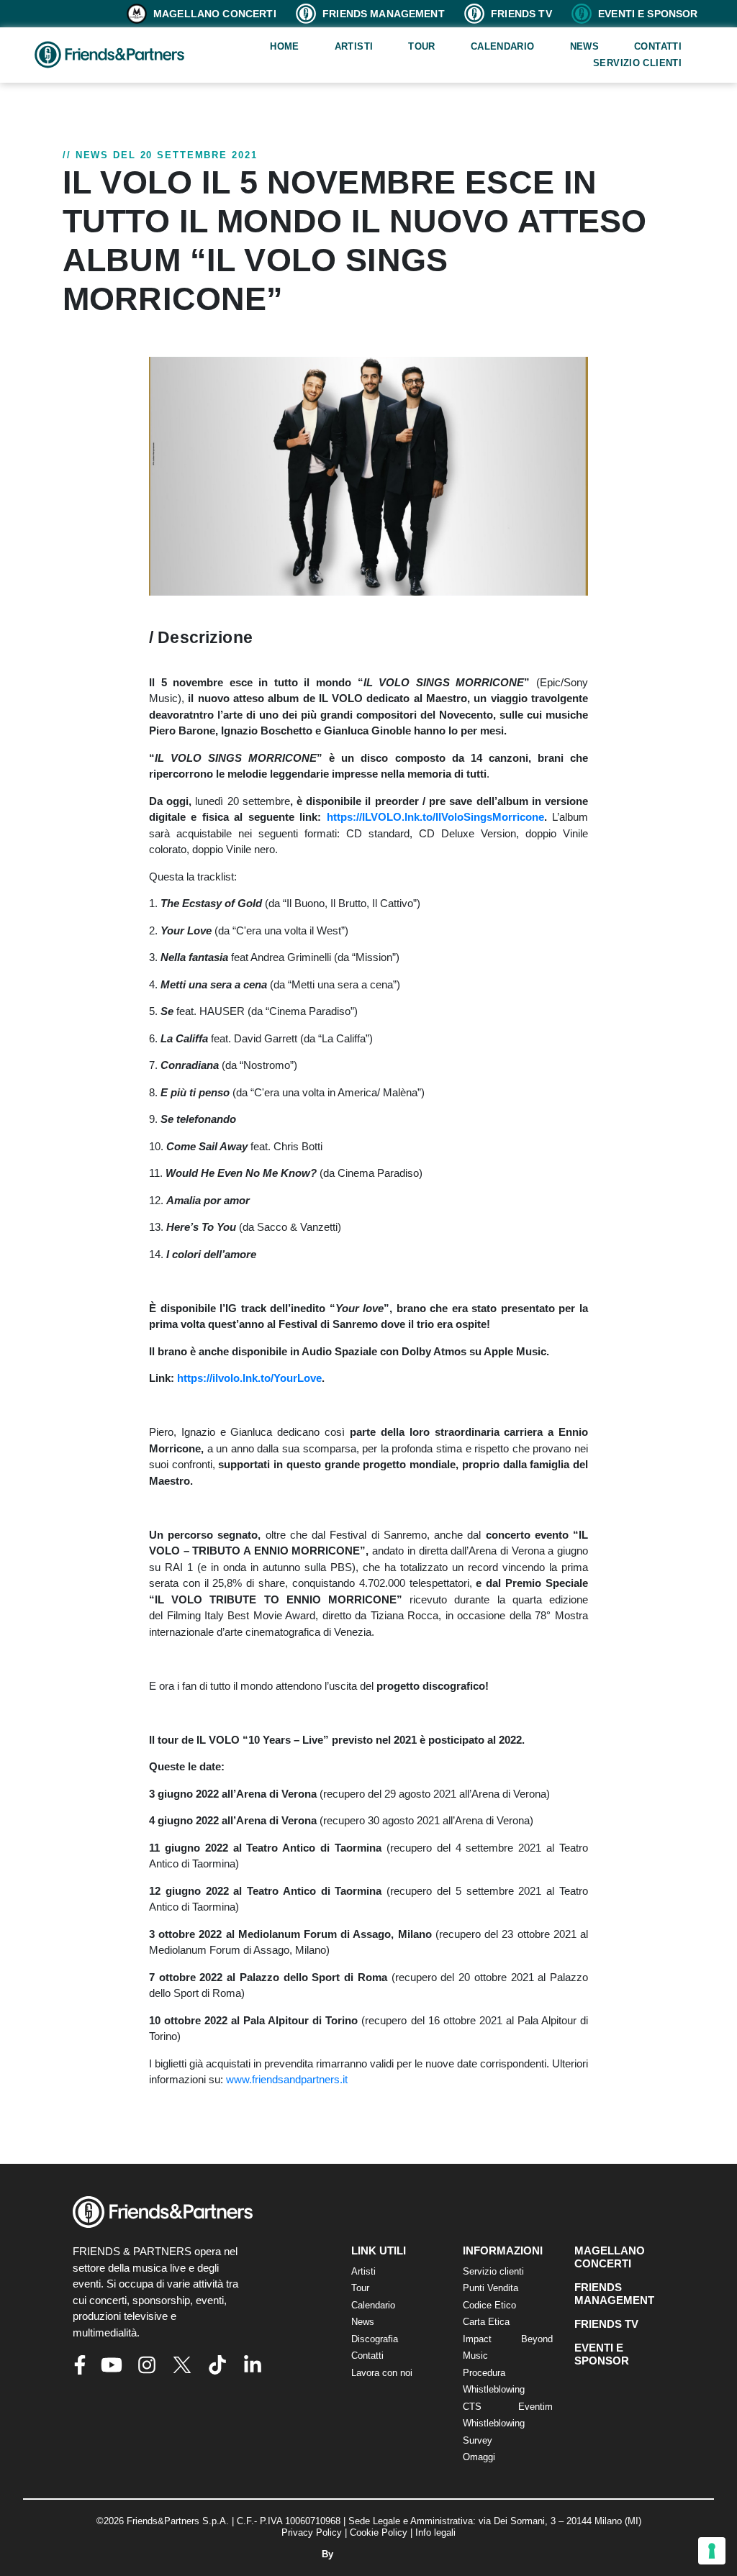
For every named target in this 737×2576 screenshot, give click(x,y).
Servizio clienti (637, 63)
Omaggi (479, 2457)
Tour (422, 46)
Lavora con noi (382, 2373)
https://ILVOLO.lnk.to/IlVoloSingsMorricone (435, 817)
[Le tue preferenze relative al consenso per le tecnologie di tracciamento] (712, 2551)
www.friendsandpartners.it (287, 2079)
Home (285, 46)
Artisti (354, 46)
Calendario (503, 46)
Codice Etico (489, 2305)
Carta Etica (486, 2322)
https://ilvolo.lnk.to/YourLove (249, 1378)
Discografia (375, 2339)
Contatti (658, 46)
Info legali (435, 2532)
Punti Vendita (490, 2288)
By (329, 2554)
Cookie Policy (379, 2532)
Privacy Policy (312, 2532)
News (585, 46)
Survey (478, 2440)
